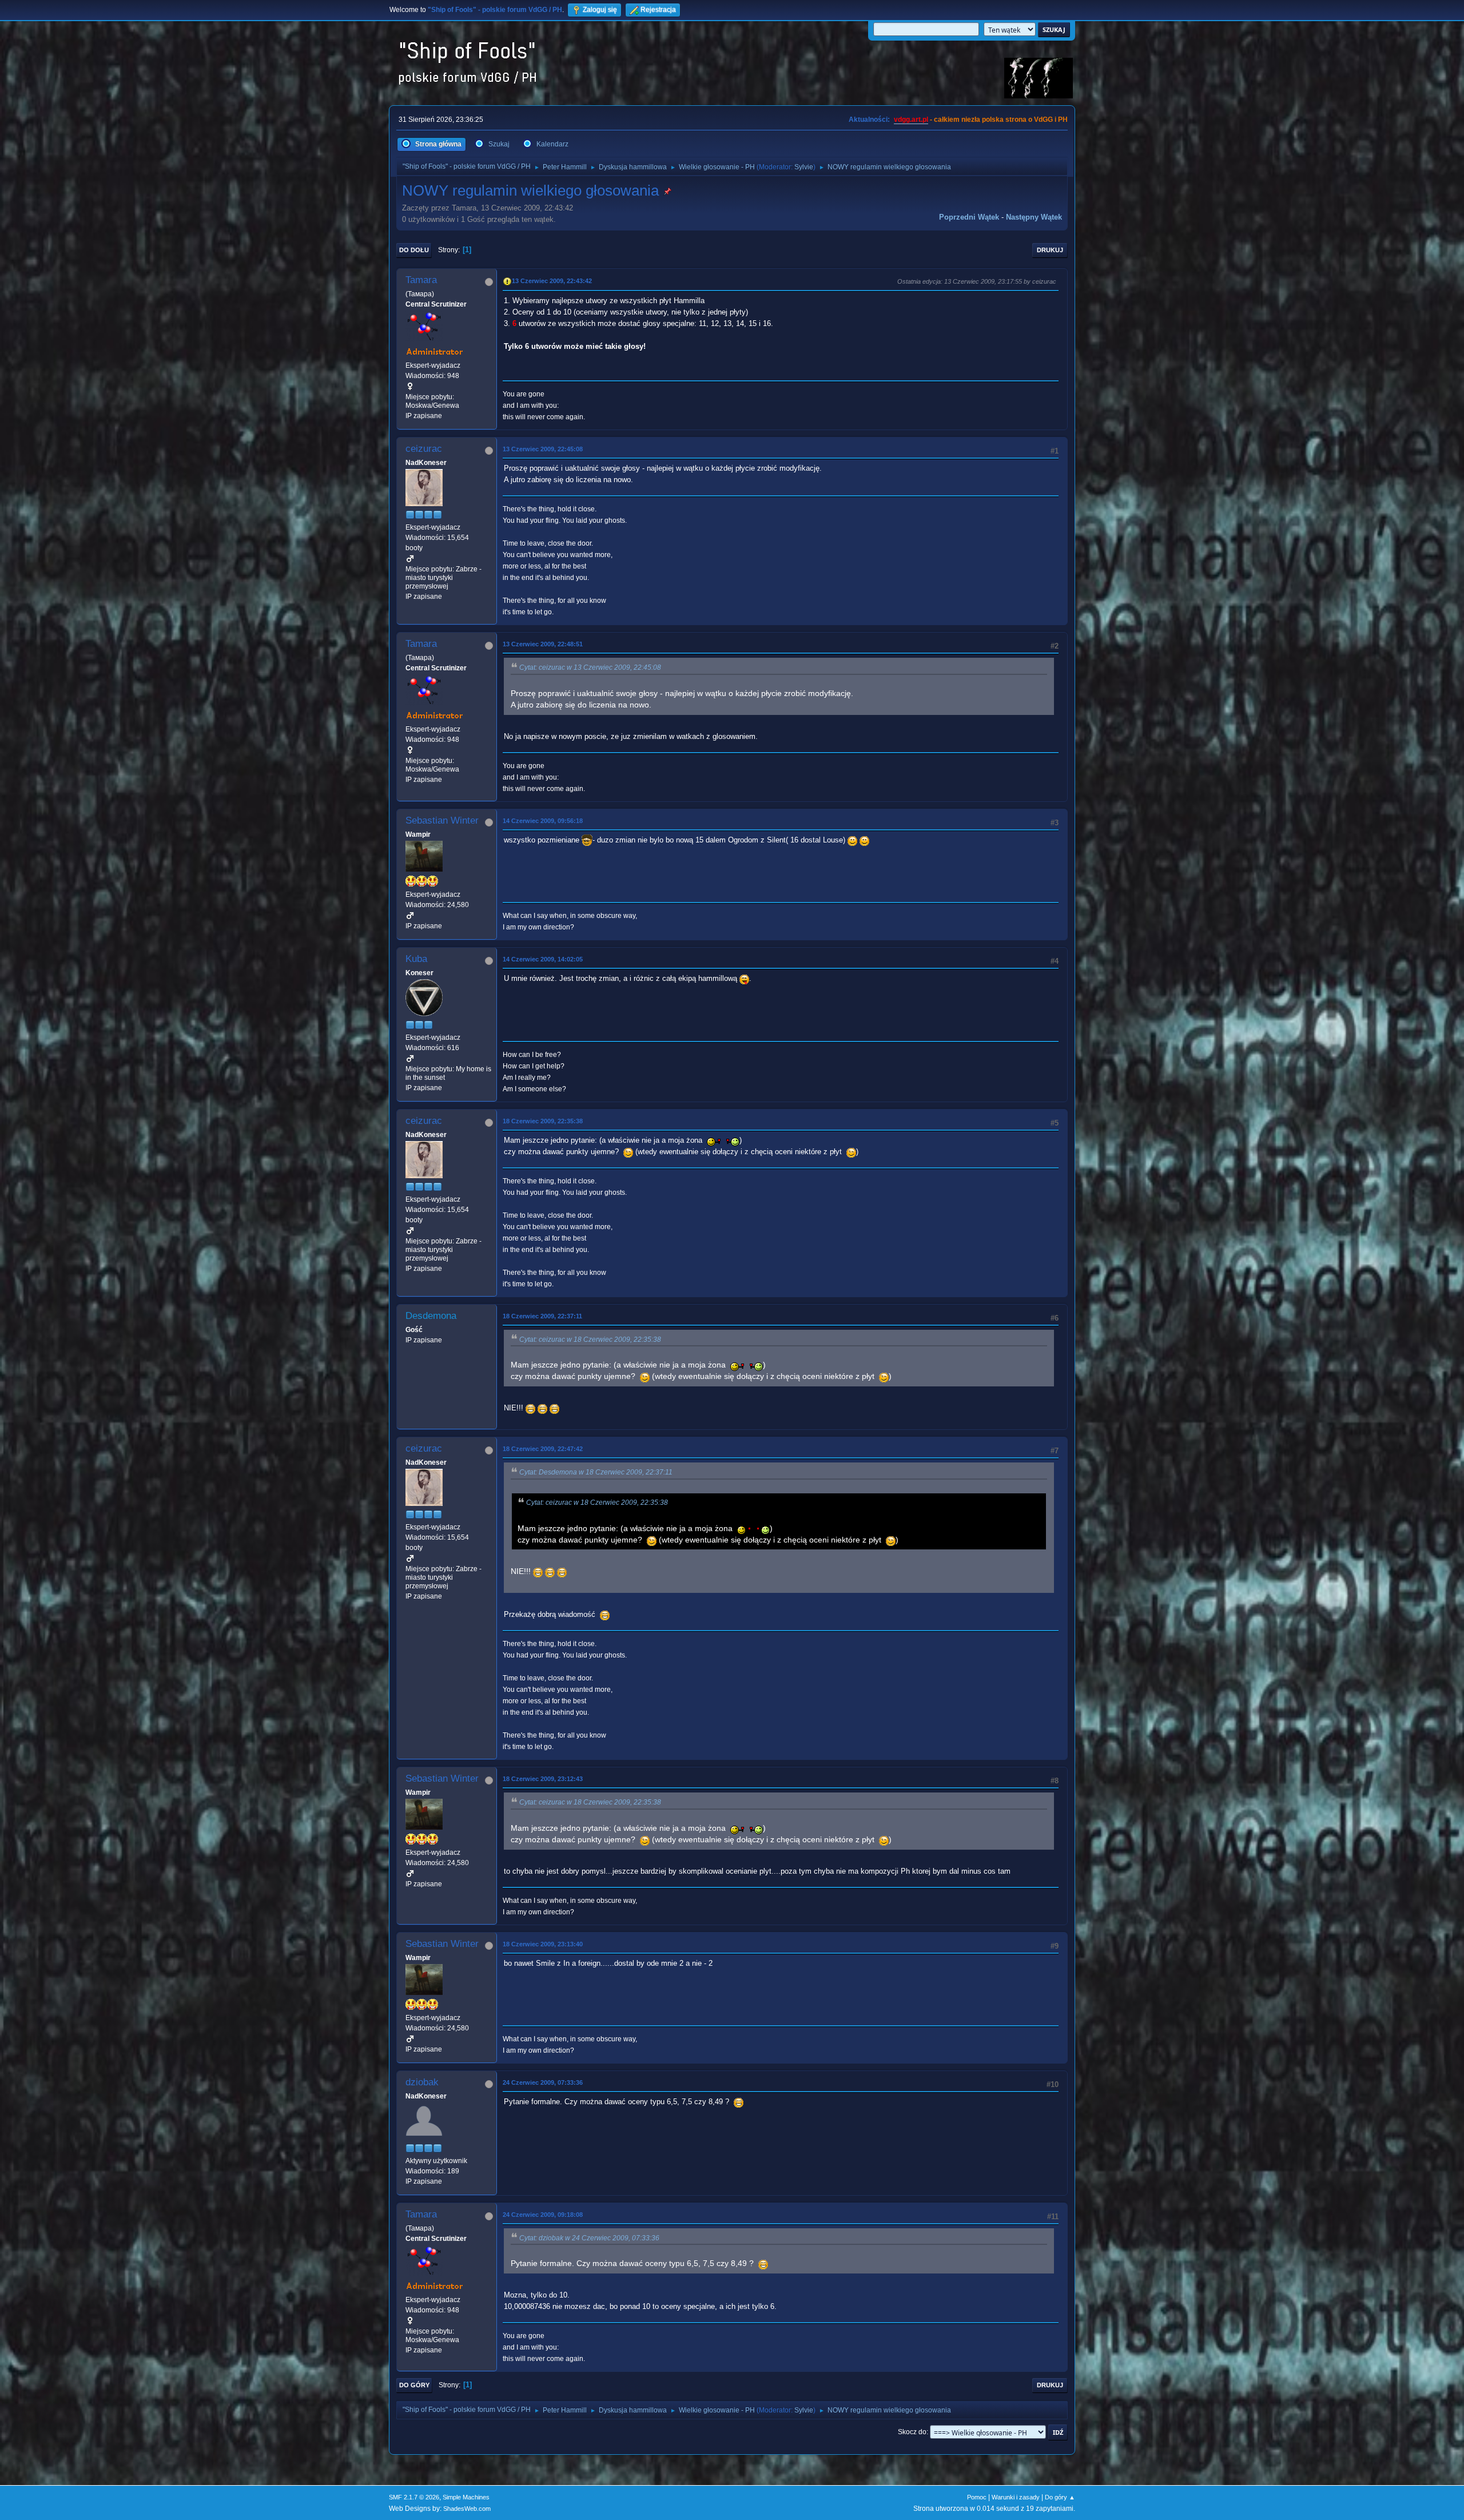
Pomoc (977, 2497)
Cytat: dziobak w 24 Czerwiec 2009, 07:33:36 (589, 2238)
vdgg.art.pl (911, 120)
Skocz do (912, 2432)
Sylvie (804, 167)
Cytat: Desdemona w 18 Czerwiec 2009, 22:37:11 (596, 1472)
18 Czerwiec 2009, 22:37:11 (542, 1316)
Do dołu (414, 250)
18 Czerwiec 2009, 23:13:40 (543, 1944)
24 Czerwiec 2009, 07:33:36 (543, 2082)
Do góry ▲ (1060, 2497)
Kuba (416, 959)
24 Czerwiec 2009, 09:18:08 (543, 2215)
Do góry (414, 2385)
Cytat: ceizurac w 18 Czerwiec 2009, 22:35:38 (590, 1340)
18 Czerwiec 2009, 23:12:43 (543, 1779)
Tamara (421, 280)
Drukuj (1050, 250)
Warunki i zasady (1016, 2497)
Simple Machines (466, 2497)
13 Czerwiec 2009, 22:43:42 (552, 281)
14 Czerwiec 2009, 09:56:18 (543, 821)
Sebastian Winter (442, 820)
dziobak (422, 2082)
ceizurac (424, 449)
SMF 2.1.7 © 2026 (414, 2497)
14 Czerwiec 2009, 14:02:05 (543, 959)
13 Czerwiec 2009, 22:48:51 (543, 644)
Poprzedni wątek (969, 217)
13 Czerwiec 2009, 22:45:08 (543, 449)
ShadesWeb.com (467, 2509)
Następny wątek (1034, 217)
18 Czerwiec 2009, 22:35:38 (543, 1121)
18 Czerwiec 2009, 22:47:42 (543, 1449)
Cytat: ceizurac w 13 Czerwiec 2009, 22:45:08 (590, 667)
